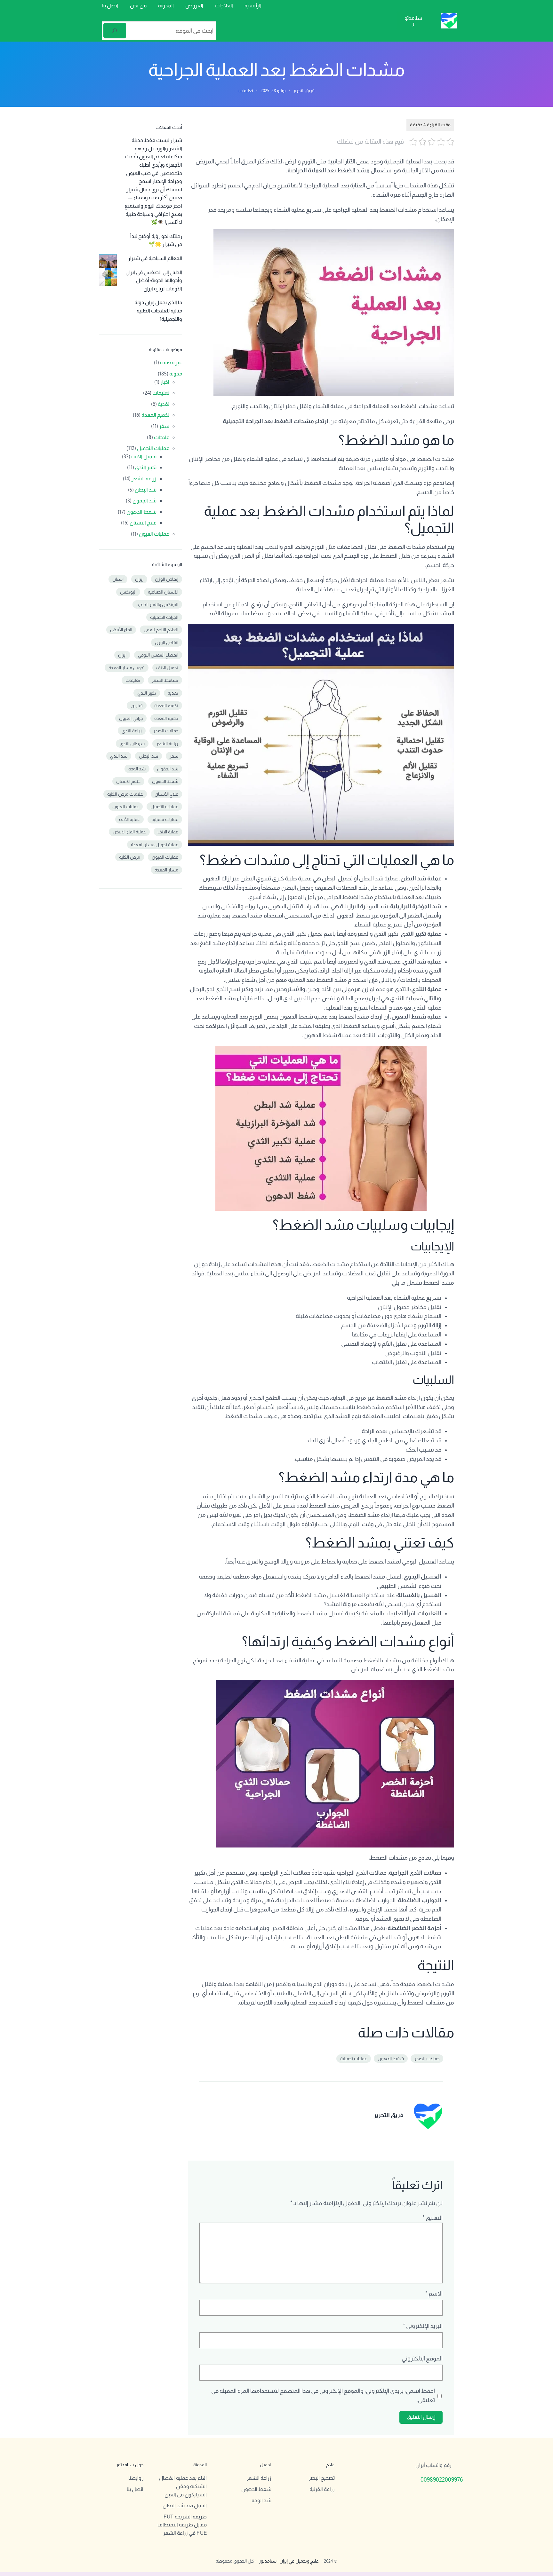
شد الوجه (137, 769)
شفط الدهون (391, 2059)
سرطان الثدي (132, 744)
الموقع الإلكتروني (422, 2359)
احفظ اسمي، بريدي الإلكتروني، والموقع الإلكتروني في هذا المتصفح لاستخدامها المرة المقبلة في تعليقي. (323, 2395)
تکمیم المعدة (166, 718)
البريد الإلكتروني (423, 2326)
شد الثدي (119, 756)
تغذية (173, 693)
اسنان (118, 579)
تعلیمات (133, 680)
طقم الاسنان (128, 781)
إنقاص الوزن (167, 579)
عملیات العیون (165, 857)
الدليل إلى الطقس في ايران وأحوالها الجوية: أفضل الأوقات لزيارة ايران (154, 280)
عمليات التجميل (153, 448)
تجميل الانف (144, 457)
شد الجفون (144, 501)
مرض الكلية (130, 857)
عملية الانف (168, 832)
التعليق (433, 2218)
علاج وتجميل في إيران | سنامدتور (289, 2561)
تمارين (137, 705)
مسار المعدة (166, 870)
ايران (122, 655)
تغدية (164, 404)
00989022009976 (442, 2480)
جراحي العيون (131, 718)
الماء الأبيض (121, 630)
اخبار (165, 382)
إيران (139, 579)
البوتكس (128, 592)
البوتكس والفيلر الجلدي (157, 604)
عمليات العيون (154, 534)
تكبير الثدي (146, 467)
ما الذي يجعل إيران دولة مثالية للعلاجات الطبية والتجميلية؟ (158, 311)
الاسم (434, 2294)
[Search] (115, 31)
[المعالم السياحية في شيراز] (108, 264)
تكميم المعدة (155, 415)
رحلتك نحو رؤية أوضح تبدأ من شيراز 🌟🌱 (156, 240)
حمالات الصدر (427, 2059)
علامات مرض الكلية (125, 794)
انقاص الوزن (167, 642)
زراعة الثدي (132, 731)
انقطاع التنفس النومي (158, 655)
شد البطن (146, 490)
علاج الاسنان (143, 523)
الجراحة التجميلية (164, 617)
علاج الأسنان (166, 794)
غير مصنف (171, 362)
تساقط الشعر (165, 680)
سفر (164, 426)
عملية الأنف (129, 819)
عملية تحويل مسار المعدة (155, 845)
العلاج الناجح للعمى (161, 630)
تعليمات (246, 91)
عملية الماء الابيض (129, 832)
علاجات (162, 437)
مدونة (176, 374)
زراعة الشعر (144, 479)
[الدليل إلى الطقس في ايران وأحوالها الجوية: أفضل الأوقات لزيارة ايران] (108, 279)
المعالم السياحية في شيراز (155, 258)
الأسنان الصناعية (163, 592)
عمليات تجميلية (354, 2059)
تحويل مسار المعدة (127, 668)
